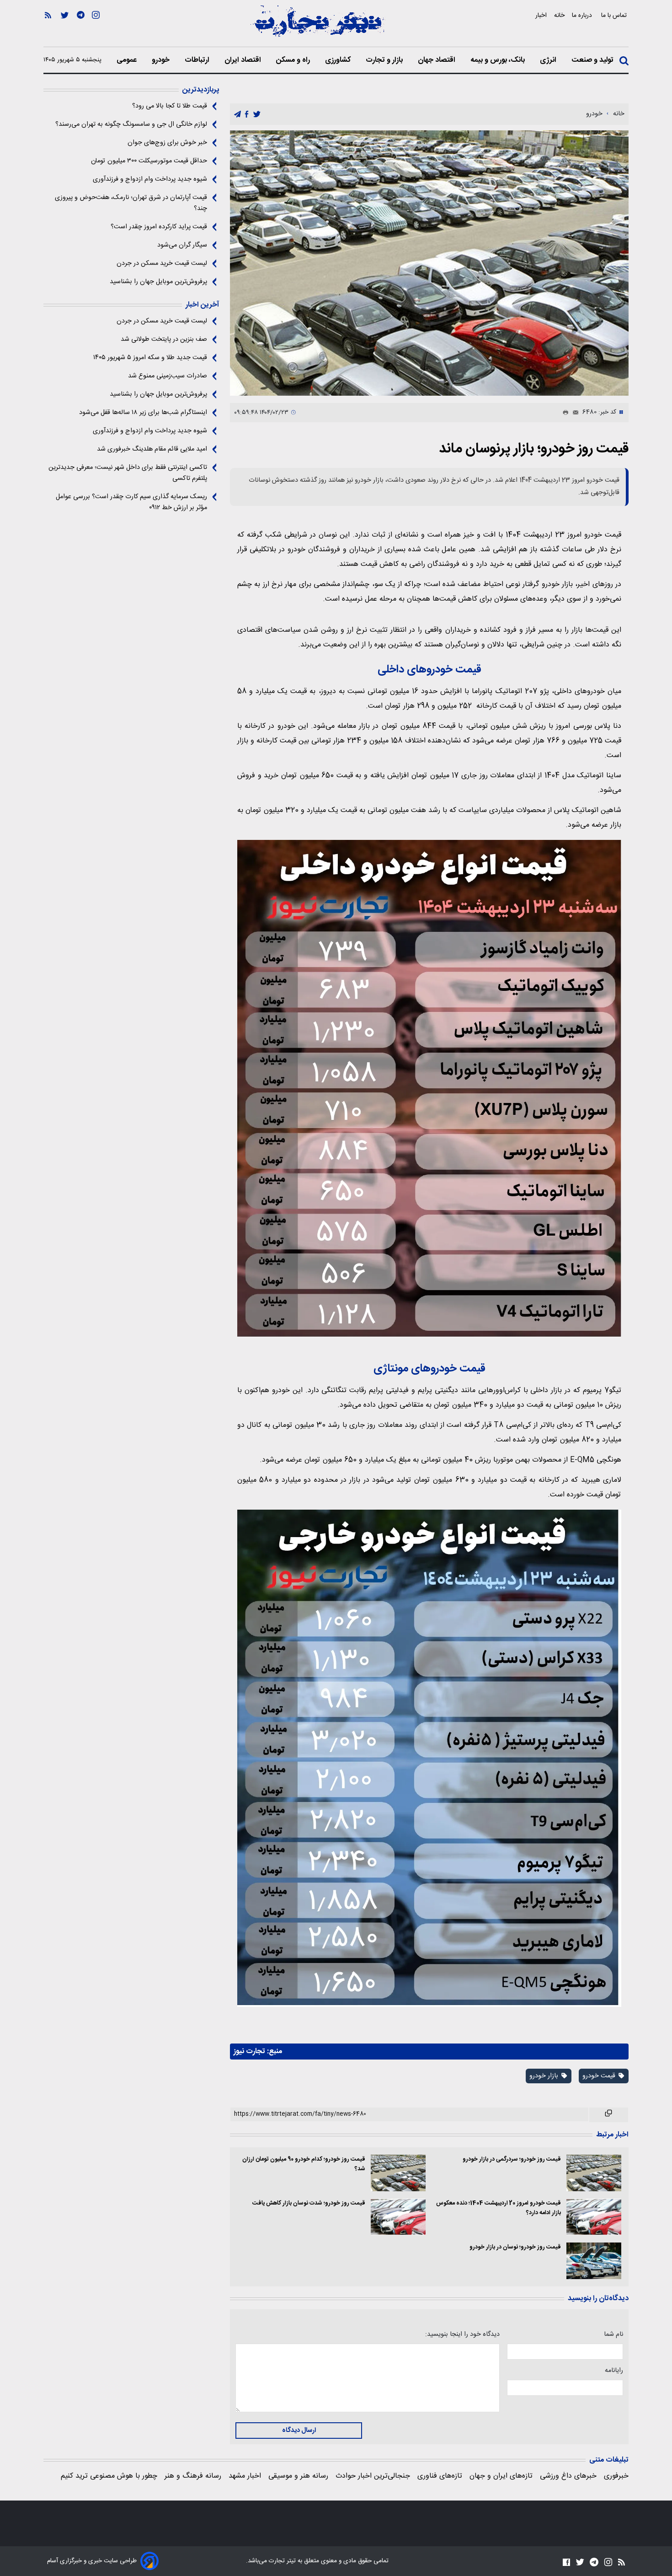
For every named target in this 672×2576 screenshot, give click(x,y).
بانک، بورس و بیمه (499, 60)
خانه (559, 15)
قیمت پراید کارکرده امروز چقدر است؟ (159, 227)
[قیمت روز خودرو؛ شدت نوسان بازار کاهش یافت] (398, 2217)
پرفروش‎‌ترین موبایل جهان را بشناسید (158, 282)
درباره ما (583, 15)
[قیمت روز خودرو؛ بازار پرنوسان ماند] (429, 263)
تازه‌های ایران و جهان (501, 2476)
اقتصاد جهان (437, 60)
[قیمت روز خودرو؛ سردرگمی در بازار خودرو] (594, 2173)
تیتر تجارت (281, 2561)
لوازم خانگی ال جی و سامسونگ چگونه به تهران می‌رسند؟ (131, 124)
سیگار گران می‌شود (182, 245)
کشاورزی (339, 60)
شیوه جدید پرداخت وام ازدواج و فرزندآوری (150, 179)
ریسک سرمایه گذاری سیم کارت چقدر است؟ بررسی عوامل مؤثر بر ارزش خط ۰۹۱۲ (131, 502)
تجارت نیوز (249, 2052)
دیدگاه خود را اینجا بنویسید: (462, 2334)
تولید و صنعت (593, 60)
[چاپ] (564, 413)
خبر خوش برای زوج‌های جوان (167, 143)
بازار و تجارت (385, 60)
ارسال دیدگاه (299, 2431)
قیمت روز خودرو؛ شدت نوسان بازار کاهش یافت (309, 2203)
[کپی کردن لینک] (609, 2115)
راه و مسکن (294, 60)
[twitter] (257, 115)
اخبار (541, 15)
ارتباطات (198, 60)
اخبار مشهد (245, 2476)
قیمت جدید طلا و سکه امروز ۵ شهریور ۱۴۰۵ (150, 358)
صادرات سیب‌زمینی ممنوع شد (168, 376)
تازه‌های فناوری (440, 2476)
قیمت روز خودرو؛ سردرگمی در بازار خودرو (512, 2159)
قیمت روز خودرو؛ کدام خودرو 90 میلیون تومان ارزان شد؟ (304, 2164)
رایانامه (614, 2371)
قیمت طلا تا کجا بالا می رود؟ (170, 106)
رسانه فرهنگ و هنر (193, 2476)
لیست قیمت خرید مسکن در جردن (162, 264)
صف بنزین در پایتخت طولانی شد (164, 339)
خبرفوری (616, 2476)
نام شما (613, 2334)
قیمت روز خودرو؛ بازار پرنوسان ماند (534, 449)
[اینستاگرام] (96, 28)
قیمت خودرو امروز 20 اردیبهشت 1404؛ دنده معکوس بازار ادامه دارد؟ (499, 2208)
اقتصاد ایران (244, 60)
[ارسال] (574, 413)
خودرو (162, 60)
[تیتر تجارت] (318, 26)
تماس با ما (615, 15)
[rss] (48, 28)
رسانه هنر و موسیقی (298, 2476)
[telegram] (237, 115)
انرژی (549, 60)
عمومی (128, 60)
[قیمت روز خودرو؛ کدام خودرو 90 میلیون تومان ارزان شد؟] (398, 2173)
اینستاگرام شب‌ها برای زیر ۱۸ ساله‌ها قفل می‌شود (143, 413)
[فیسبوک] (566, 2562)
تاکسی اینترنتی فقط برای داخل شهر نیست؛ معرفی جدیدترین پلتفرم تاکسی (128, 473)
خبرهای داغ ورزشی (568, 2476)
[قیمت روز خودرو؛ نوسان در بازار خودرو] (594, 2261)
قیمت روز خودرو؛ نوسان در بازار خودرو (515, 2247)
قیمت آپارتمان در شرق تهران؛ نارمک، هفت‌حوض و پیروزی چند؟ (131, 203)
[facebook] (247, 115)
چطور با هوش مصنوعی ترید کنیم (109, 2476)
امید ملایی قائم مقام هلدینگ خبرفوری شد (152, 449)
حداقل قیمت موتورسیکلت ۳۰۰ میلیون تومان (149, 161)
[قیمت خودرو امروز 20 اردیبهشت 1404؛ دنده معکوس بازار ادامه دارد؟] (594, 2217)
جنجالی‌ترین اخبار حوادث (373, 2476)
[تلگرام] (81, 28)
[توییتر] (65, 28)
